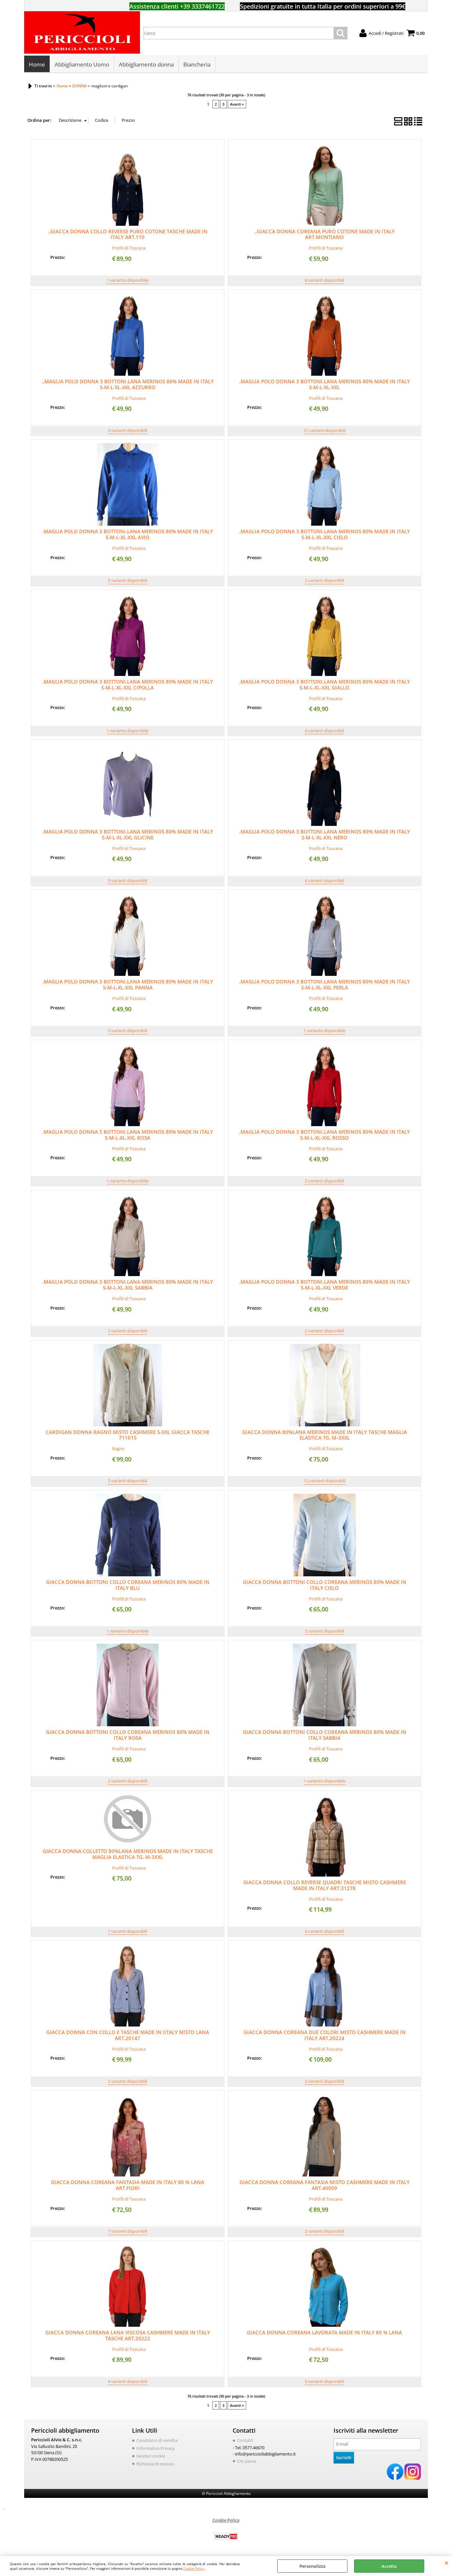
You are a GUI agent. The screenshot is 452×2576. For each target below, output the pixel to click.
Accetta (389, 2566)
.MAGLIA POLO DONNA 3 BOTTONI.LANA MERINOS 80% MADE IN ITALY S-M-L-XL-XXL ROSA (128, 1135)
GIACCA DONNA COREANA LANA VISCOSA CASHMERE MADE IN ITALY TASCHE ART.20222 (128, 2335)
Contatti (245, 2440)
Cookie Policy (194, 2568)
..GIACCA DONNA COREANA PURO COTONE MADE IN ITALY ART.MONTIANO (324, 234)
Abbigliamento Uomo (82, 64)
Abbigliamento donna (146, 64)
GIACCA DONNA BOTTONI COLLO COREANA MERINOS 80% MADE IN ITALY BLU (128, 1585)
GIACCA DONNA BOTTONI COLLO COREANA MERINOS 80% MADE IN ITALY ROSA (128, 1735)
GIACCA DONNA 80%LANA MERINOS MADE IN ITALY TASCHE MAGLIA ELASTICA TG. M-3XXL (325, 1435)
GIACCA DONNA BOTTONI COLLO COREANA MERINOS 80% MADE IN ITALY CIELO (325, 1585)
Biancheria (197, 64)
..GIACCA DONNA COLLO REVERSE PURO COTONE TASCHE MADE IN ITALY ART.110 (128, 234)
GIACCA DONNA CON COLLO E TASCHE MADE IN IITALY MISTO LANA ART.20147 (128, 2035)
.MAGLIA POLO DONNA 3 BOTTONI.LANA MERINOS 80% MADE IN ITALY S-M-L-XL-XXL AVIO (128, 534)
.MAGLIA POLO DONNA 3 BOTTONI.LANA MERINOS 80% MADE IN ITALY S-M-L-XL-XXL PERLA (325, 984)
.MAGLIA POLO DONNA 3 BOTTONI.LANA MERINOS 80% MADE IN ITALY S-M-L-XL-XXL (325, 384)
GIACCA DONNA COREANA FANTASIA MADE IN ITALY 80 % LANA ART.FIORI (128, 2185)
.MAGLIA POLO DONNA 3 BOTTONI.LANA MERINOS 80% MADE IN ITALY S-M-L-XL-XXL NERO (325, 835)
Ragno (118, 1449)
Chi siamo (247, 2461)
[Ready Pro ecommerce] (226, 2536)
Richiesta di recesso (155, 2464)
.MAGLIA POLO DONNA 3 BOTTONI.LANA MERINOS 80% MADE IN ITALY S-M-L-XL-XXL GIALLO (325, 685)
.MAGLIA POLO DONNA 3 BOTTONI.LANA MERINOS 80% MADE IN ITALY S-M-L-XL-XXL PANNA (128, 984)
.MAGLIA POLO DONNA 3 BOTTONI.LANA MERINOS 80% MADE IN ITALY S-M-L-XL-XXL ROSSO (325, 1135)
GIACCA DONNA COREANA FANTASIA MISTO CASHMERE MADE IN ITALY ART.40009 (325, 2185)
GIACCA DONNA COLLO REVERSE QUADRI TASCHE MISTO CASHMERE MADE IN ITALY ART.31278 (325, 1885)
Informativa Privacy (156, 2448)
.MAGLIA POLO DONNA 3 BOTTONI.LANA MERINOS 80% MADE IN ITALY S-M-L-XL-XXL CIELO (325, 534)
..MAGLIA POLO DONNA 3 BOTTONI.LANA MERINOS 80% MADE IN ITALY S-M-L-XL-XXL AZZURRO (128, 384)
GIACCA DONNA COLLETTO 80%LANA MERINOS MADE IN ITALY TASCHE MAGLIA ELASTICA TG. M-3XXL (128, 1854)
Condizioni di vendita (157, 2440)
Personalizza (313, 2566)
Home (37, 64)
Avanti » (237, 104)
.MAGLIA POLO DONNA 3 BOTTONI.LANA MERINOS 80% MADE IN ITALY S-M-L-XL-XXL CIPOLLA (128, 685)
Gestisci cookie (151, 2456)
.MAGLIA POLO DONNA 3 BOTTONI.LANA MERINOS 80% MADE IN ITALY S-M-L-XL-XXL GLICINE (128, 835)
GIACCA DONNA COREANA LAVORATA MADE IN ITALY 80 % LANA (324, 2332)
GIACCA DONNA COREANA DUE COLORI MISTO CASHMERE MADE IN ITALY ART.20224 (325, 2035)
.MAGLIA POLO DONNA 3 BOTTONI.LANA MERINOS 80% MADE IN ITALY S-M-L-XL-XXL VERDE (325, 1285)
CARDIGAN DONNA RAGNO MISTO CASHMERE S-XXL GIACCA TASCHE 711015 (128, 1435)
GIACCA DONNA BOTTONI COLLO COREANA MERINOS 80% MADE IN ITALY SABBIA (325, 1735)
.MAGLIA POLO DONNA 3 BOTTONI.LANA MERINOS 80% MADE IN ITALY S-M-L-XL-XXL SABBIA (128, 1285)
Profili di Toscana (129, 248)
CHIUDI (447, 2563)
